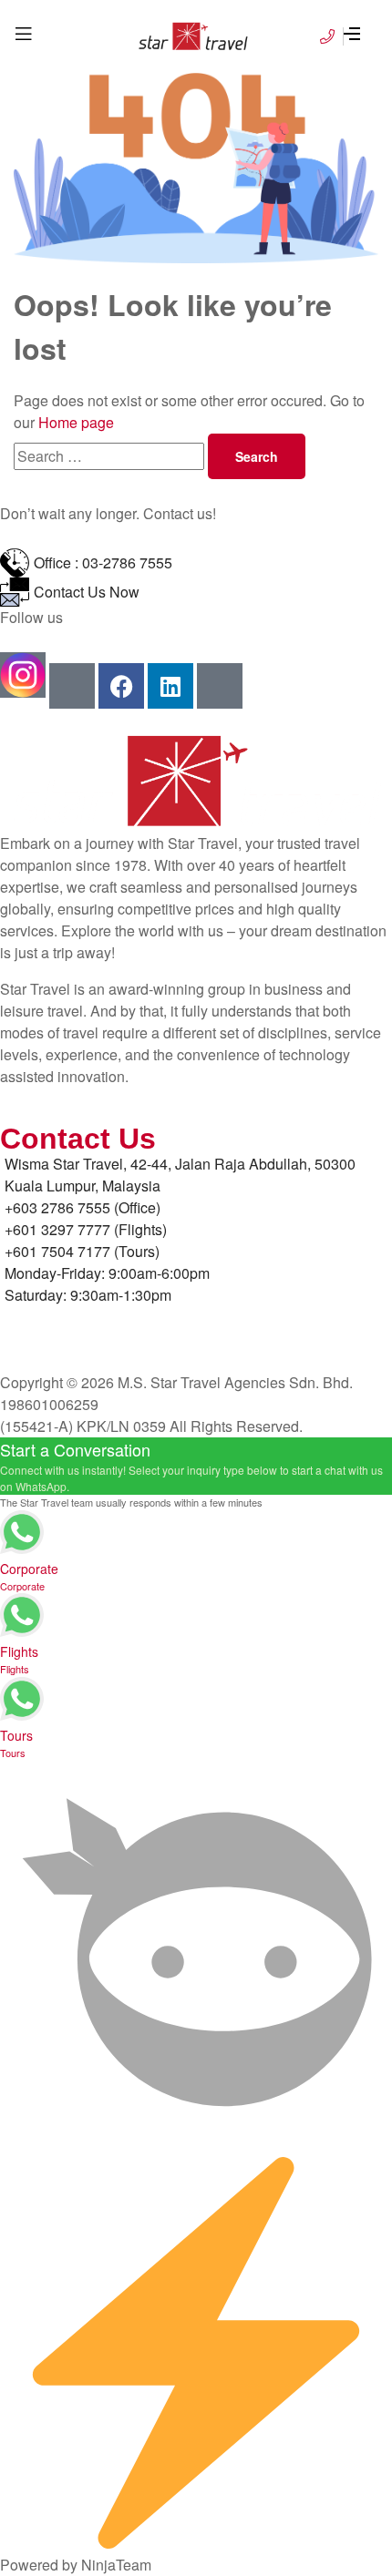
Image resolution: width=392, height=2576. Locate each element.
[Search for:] (111, 456)
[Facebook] (121, 686)
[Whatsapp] (72, 686)
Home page (76, 422)
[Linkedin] (170, 686)
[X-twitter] (220, 686)
